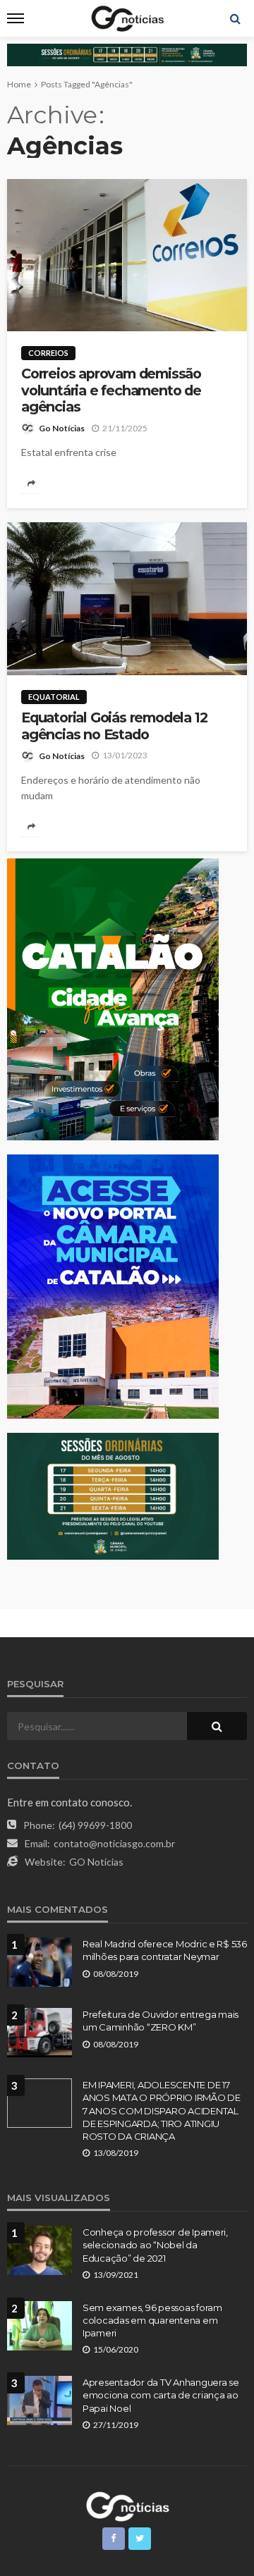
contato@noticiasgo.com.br (114, 1843)
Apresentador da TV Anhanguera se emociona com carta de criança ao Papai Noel (161, 2395)
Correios (48, 353)
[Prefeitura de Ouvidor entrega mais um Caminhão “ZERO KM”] (40, 2033)
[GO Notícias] (127, 2505)
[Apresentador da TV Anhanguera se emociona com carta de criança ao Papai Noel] (40, 2401)
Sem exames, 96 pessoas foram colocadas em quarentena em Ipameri (152, 2320)
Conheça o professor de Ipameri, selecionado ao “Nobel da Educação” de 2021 (155, 2245)
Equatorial (54, 697)
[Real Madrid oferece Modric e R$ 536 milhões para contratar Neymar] (40, 1962)
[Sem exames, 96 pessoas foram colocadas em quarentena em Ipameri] (40, 2326)
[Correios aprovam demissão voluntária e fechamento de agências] (127, 255)
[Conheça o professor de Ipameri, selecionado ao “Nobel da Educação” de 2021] (40, 2250)
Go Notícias (62, 428)
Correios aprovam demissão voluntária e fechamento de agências (111, 390)
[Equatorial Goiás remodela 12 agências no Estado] (127, 599)
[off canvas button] (16, 18)
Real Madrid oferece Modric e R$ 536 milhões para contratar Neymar (165, 1950)
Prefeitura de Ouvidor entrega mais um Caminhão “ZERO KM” (161, 2021)
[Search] (235, 18)
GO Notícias (96, 1862)
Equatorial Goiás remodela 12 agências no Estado (114, 726)
